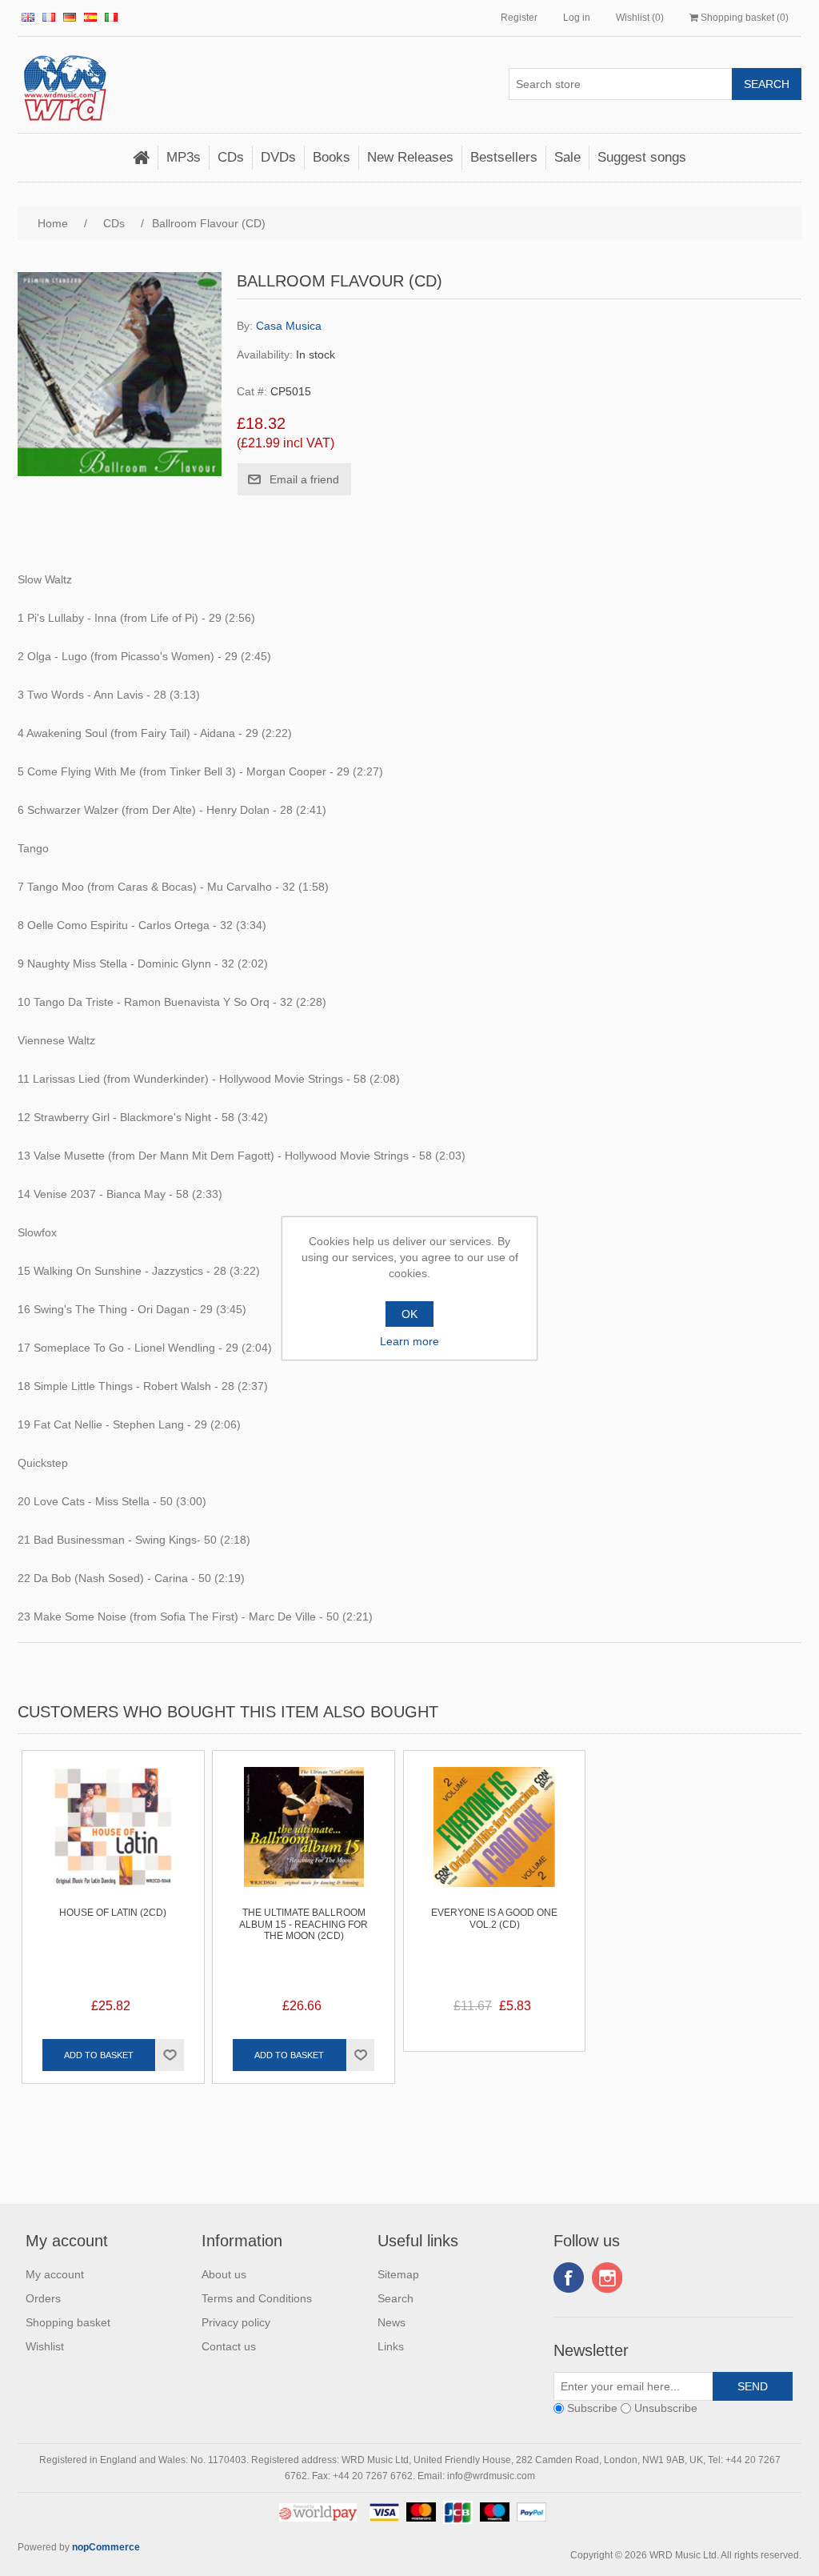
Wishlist (45, 2346)
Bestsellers (504, 157)
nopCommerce (106, 2547)
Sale (567, 157)
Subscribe (592, 2409)
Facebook (569, 2278)
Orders (43, 2298)
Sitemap (398, 2274)
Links (391, 2346)
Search (396, 2298)
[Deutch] (70, 17)
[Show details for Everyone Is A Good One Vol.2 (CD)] (495, 1842)
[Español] (90, 17)
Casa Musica (289, 326)
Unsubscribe (666, 2409)
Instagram (607, 2278)
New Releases (410, 157)
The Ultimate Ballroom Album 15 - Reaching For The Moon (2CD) (304, 1924)
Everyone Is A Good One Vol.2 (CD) (494, 1918)
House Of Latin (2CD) (113, 1913)
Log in (577, 18)
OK (409, 1314)
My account (55, 2274)
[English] (28, 17)
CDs (231, 157)
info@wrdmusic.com (491, 2476)
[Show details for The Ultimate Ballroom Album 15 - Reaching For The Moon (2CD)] (304, 1842)
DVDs (278, 157)
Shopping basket (68, 2322)
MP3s (184, 157)
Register (519, 18)
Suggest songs (642, 157)
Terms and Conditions (257, 2298)
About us (224, 2274)
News (392, 2322)
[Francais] (49, 17)
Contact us (229, 2346)
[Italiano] (111, 17)
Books (332, 157)
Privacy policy (236, 2322)
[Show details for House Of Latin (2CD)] (113, 1842)
